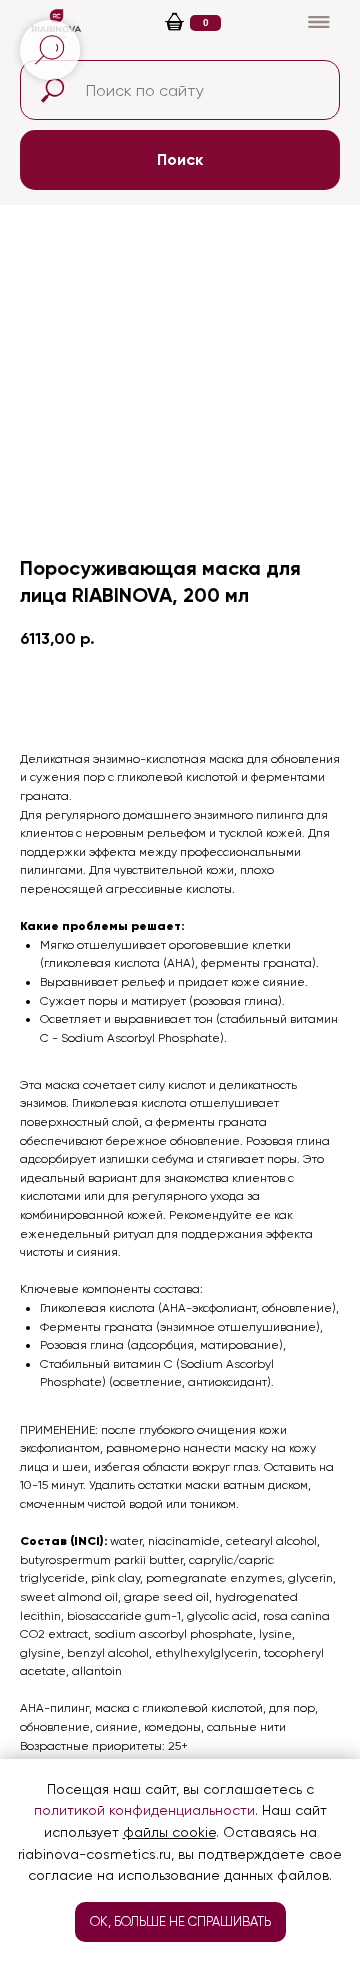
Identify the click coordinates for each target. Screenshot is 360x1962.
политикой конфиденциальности (144, 1810)
